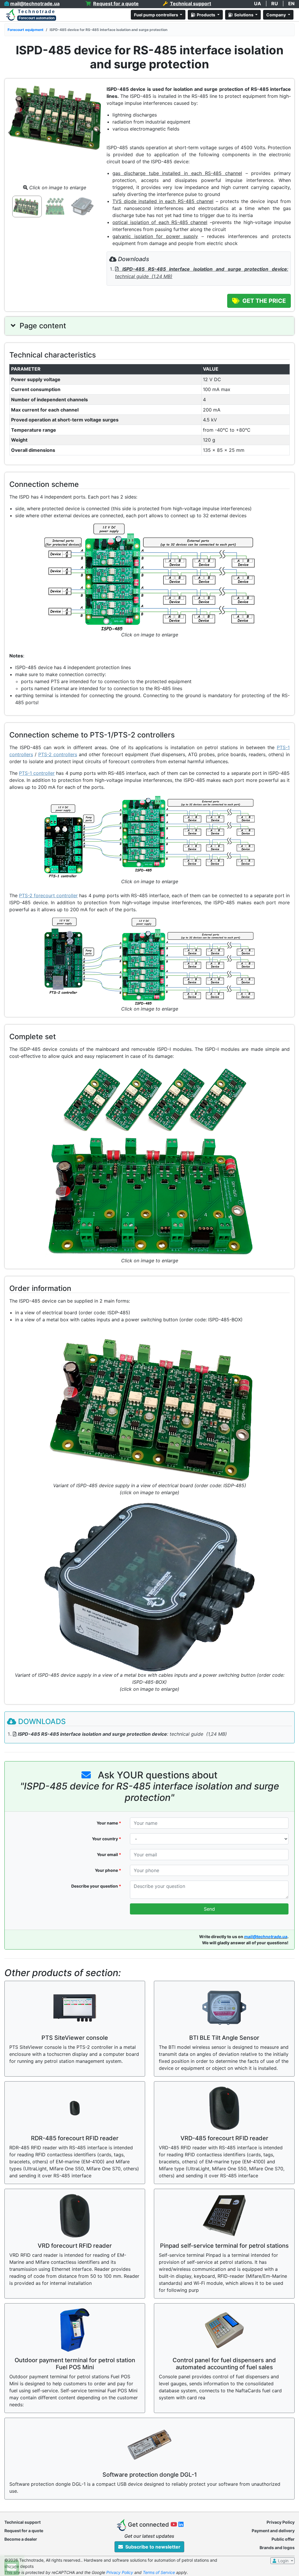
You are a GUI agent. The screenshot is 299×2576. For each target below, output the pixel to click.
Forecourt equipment (26, 30)
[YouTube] (175, 2525)
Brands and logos (277, 2548)
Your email (109, 1854)
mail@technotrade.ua (266, 1937)
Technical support (22, 2522)
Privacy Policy (281, 2522)
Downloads (42, 1721)
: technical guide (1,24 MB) (122, 1734)
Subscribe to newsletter (152, 2547)
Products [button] (206, 15)
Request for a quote (24, 2531)
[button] (10, 132)
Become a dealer (21, 2539)
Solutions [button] (243, 15)
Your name (109, 1823)
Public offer (283, 2539)
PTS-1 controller (37, 773)
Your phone (108, 1870)
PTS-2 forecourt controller (48, 895)
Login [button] (283, 2561)
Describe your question (96, 1886)
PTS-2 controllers (58, 754)
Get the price (263, 301)
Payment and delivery (273, 2531)
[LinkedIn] (181, 2525)
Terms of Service (159, 2572)
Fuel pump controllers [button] (157, 15)
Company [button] (277, 15)
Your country (107, 1839)
